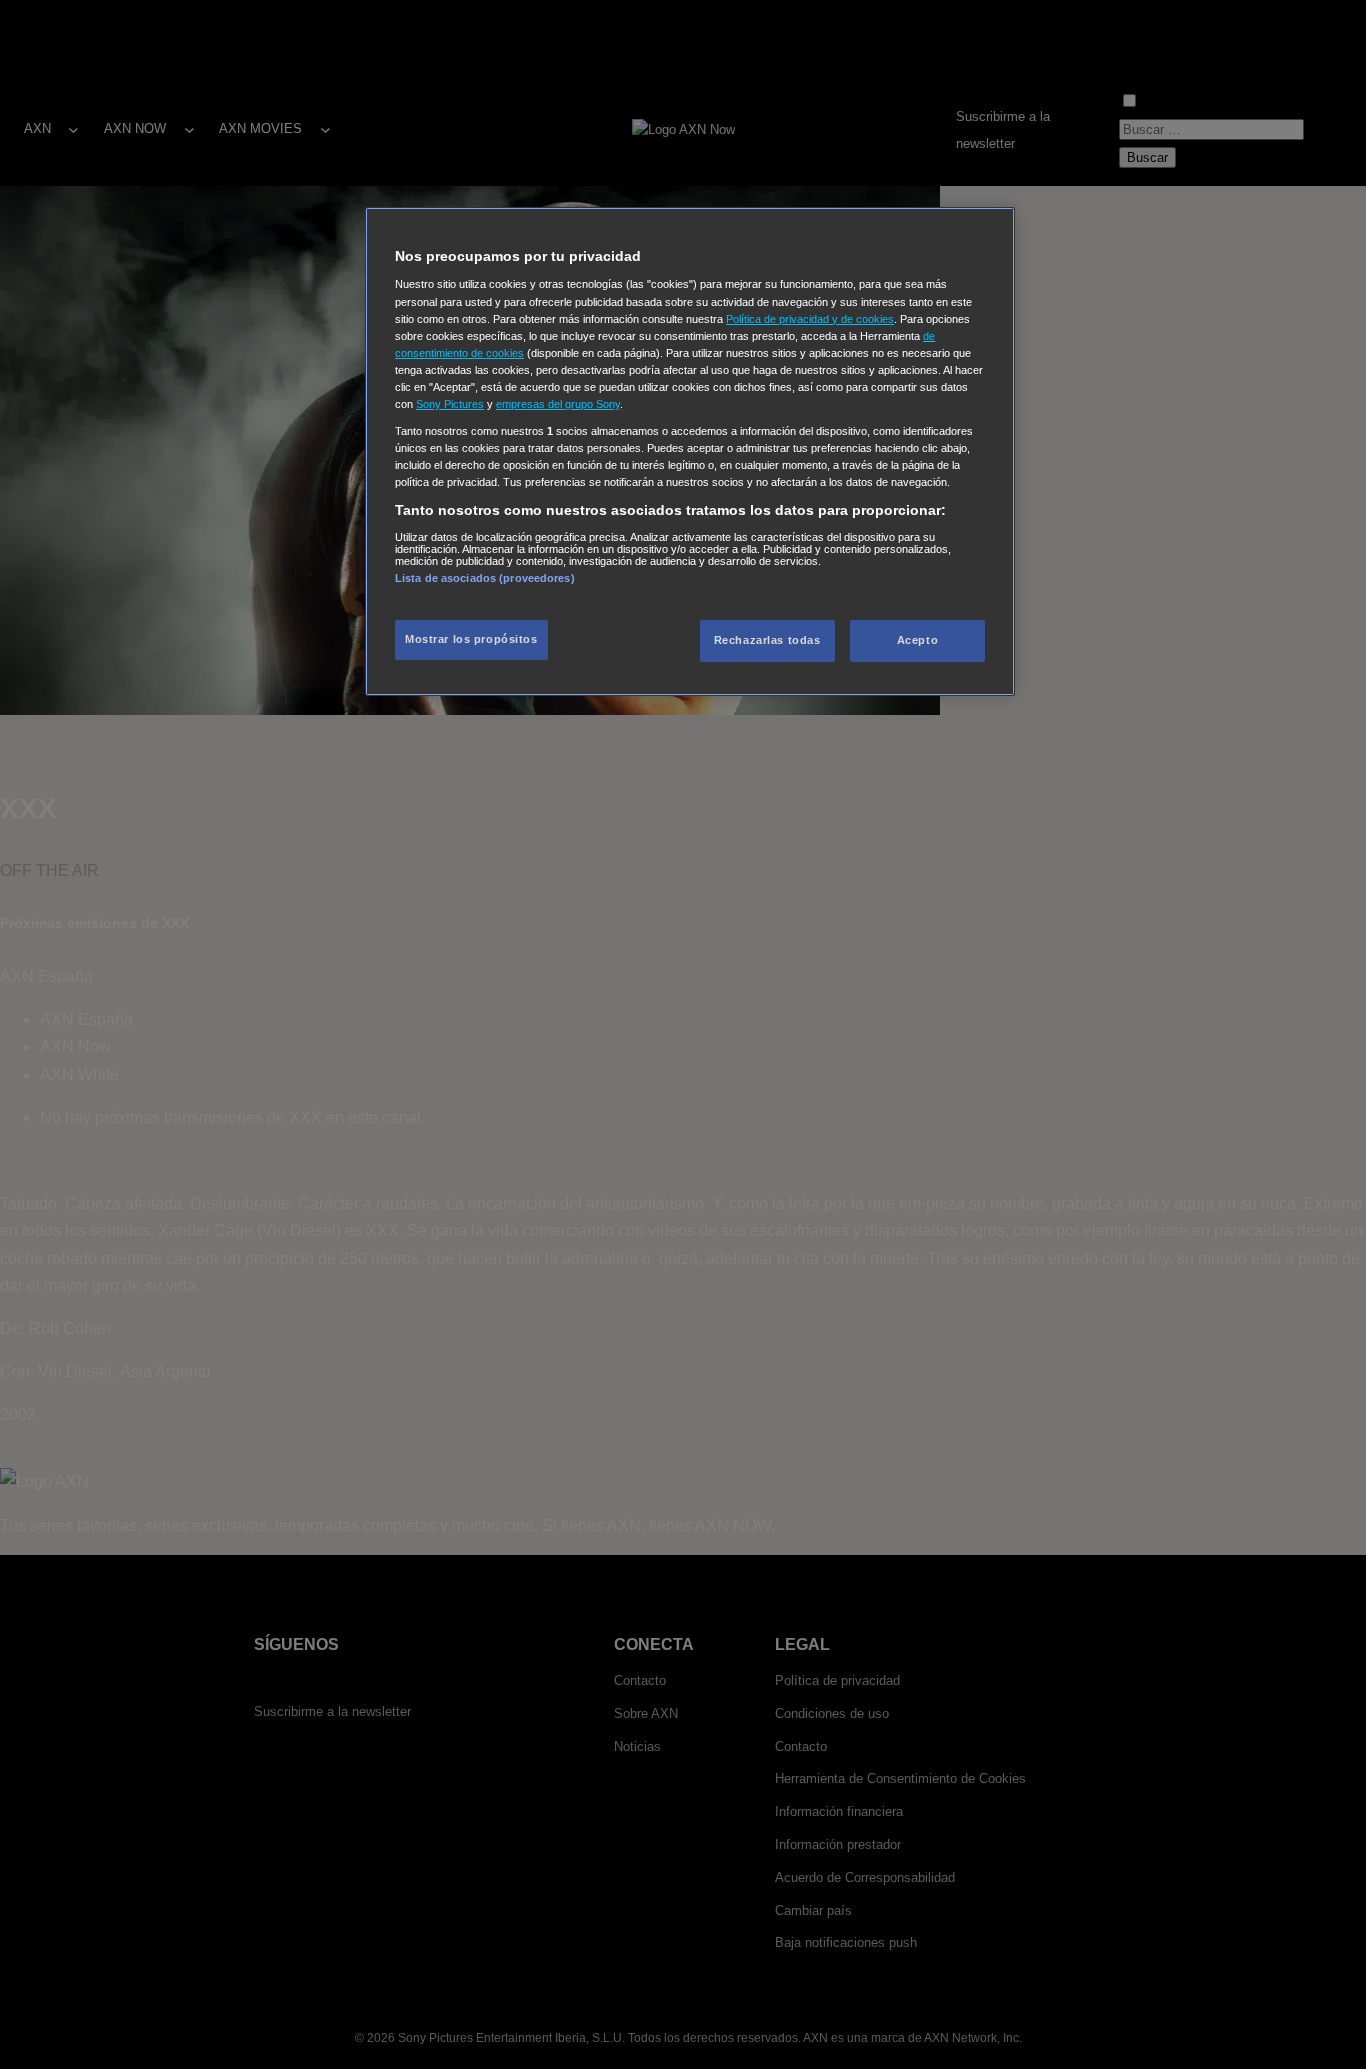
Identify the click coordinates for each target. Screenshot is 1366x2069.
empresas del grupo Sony (558, 404)
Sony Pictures (450, 404)
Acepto (917, 640)
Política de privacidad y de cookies (810, 319)
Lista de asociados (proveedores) (485, 578)
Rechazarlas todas (767, 640)
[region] (690, 451)
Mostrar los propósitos (471, 639)
